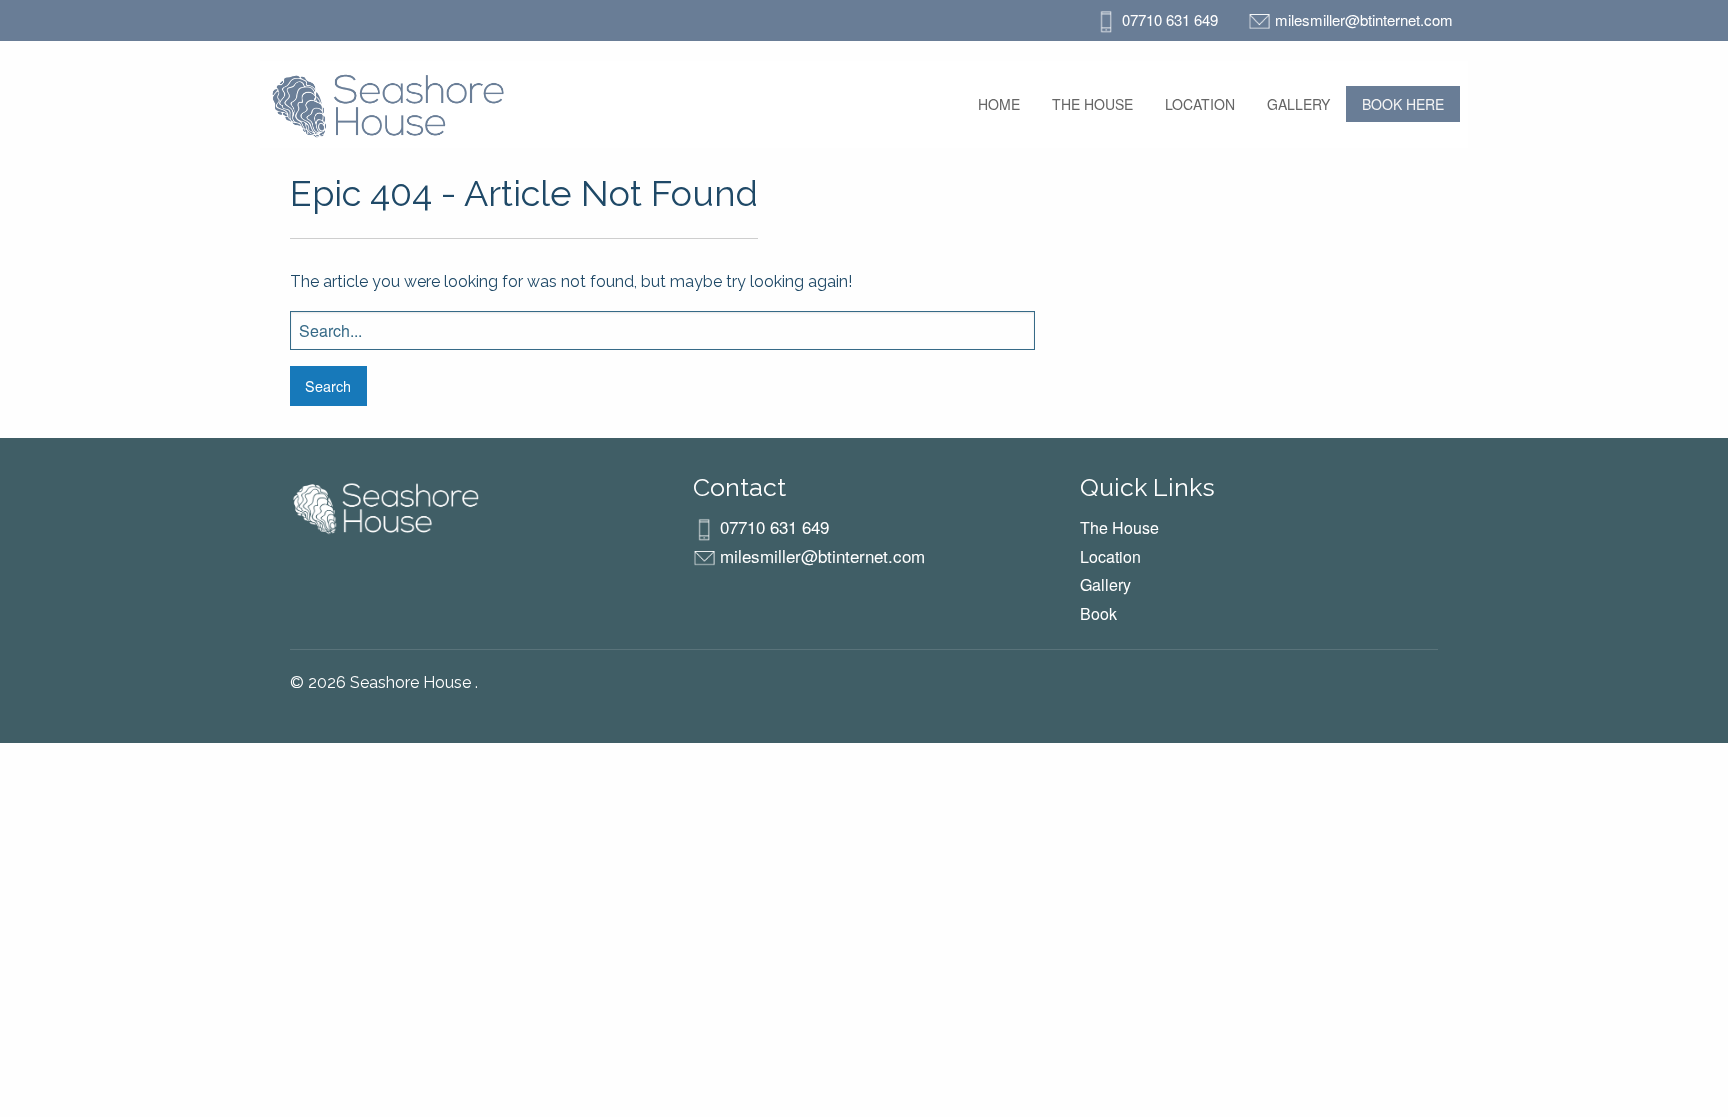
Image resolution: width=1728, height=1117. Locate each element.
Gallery (1298, 104)
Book (1098, 613)
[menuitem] (999, 104)
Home (999, 104)
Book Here (1403, 104)
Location (1200, 104)
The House (1092, 104)
